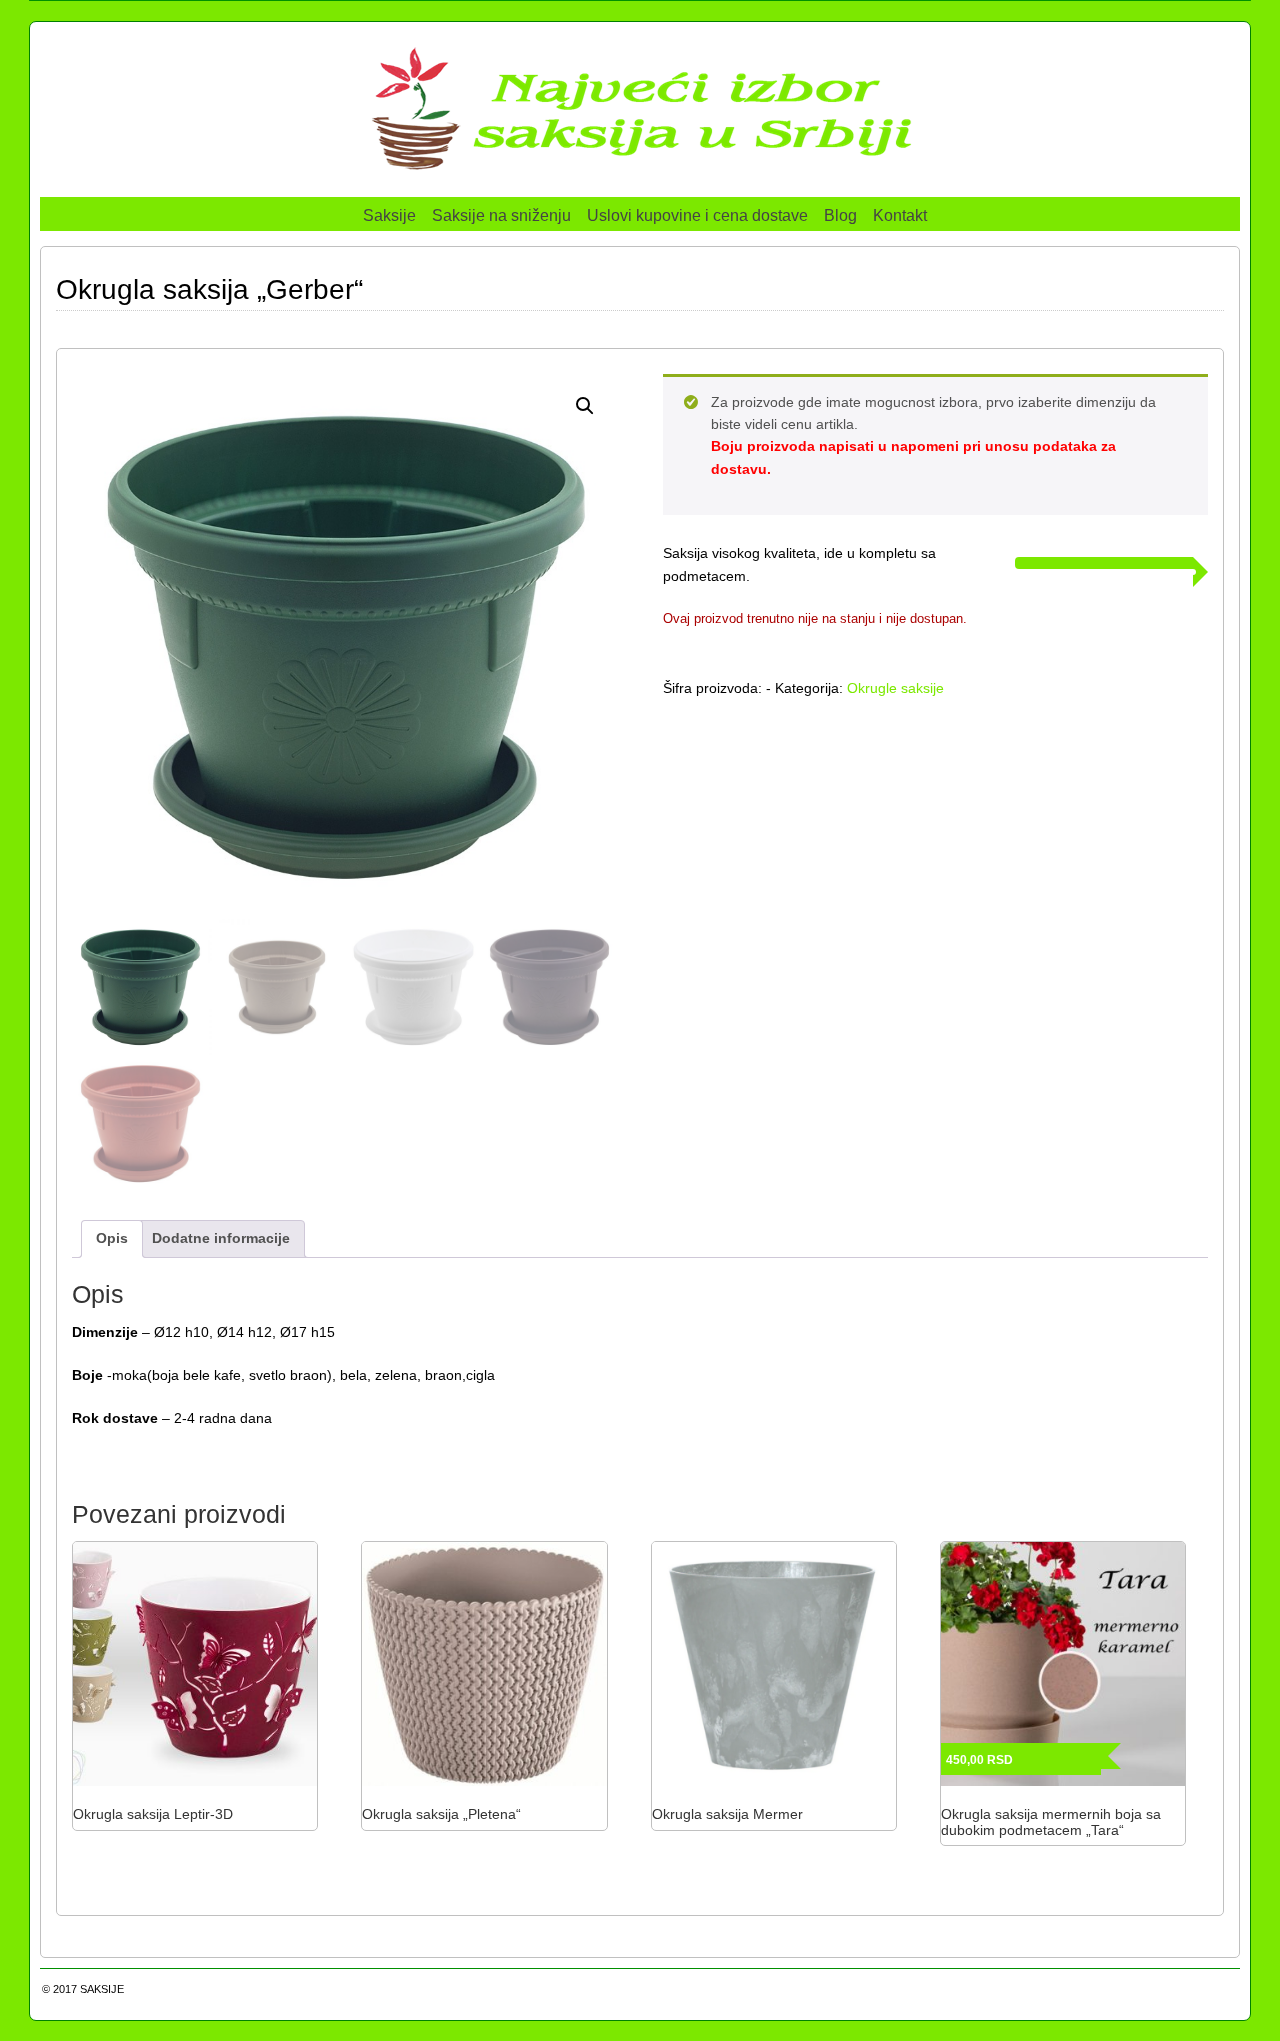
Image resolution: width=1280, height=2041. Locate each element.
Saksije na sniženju (501, 215)
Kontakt (900, 215)
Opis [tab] (112, 1238)
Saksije (389, 215)
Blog (840, 215)
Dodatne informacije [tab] (221, 1238)
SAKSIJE (102, 1989)
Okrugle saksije (895, 688)
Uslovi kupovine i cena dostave (697, 215)
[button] (585, 406)
